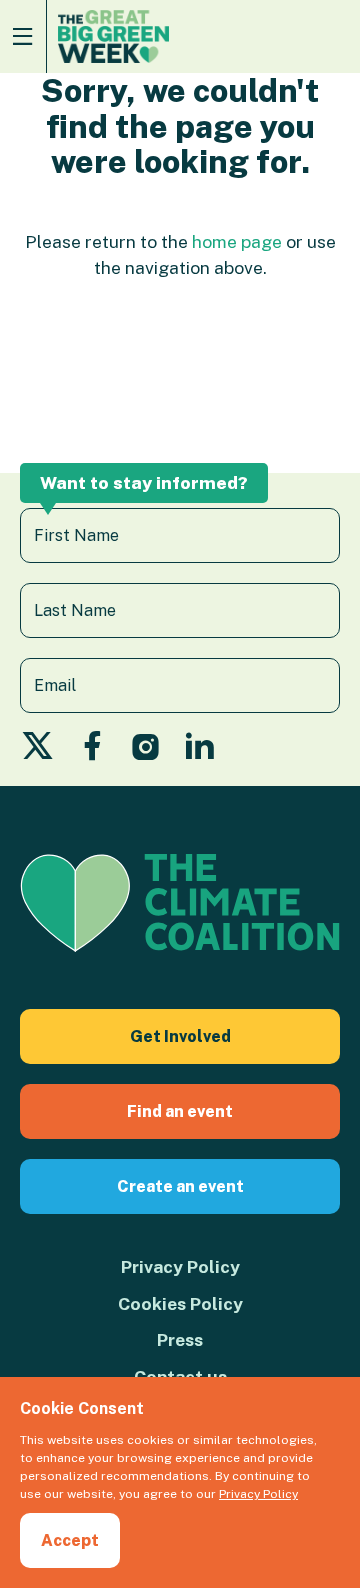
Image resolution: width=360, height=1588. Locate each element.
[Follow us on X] (37, 751)
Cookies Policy (180, 1303)
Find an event (180, 1111)
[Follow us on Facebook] (92, 751)
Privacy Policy (180, 1266)
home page (237, 241)
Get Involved (180, 1036)
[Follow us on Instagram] (146, 751)
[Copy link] (17, 1338)
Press (180, 1339)
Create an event (180, 1186)
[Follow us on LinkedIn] (199, 751)
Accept (70, 1540)
